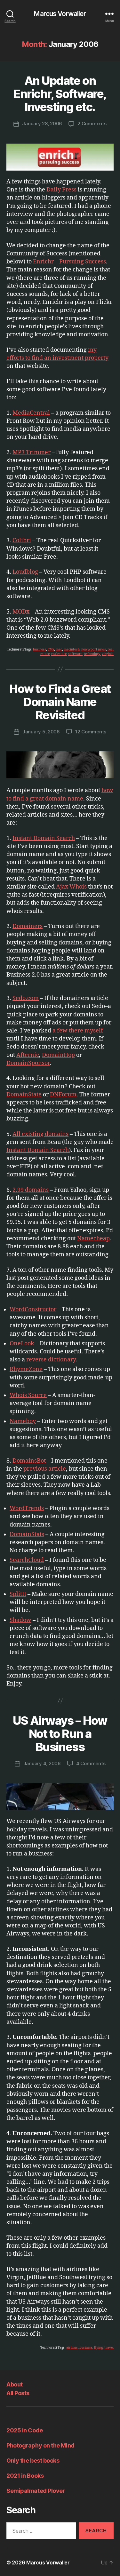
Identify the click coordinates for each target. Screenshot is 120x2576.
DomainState (24, 1095)
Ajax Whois (71, 887)
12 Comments (91, 732)
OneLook (22, 1344)
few (62, 1031)
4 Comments (91, 1763)
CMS (51, 650)
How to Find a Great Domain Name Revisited (60, 702)
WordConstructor (33, 1310)
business (40, 650)
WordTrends (27, 1508)
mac (59, 650)
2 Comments (92, 124)
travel (109, 2348)
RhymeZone (26, 1369)
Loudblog (25, 572)
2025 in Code (25, 2430)
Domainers (28, 926)
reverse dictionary (51, 1360)
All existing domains (40, 1134)
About (15, 2384)
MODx (21, 612)
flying (98, 2348)
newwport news (94, 650)
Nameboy (23, 1421)
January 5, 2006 (41, 732)
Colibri (22, 540)
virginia (108, 654)
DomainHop (58, 1055)
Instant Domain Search (44, 838)
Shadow (20, 1620)
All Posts (18, 2393)
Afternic (28, 1055)
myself (94, 1031)
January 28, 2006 (42, 124)
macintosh (72, 650)
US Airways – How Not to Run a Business (60, 1734)
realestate (59, 654)
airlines (72, 2348)
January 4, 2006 (42, 1763)
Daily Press (61, 190)
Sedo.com (26, 998)
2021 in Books (25, 2476)
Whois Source (28, 1395)
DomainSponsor (28, 1063)
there (76, 1031)
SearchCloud (27, 1560)
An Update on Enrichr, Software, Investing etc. (60, 94)
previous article (45, 1469)
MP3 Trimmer (32, 452)
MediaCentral (31, 413)
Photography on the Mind (40, 2445)
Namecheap (93, 1239)
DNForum (63, 1095)
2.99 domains (31, 1190)
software (75, 654)
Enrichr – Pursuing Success (69, 262)
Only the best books (33, 2461)
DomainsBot (29, 1461)
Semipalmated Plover (36, 2491)
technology (92, 654)
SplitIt (18, 1594)
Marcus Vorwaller (60, 14)
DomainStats (27, 1534)
